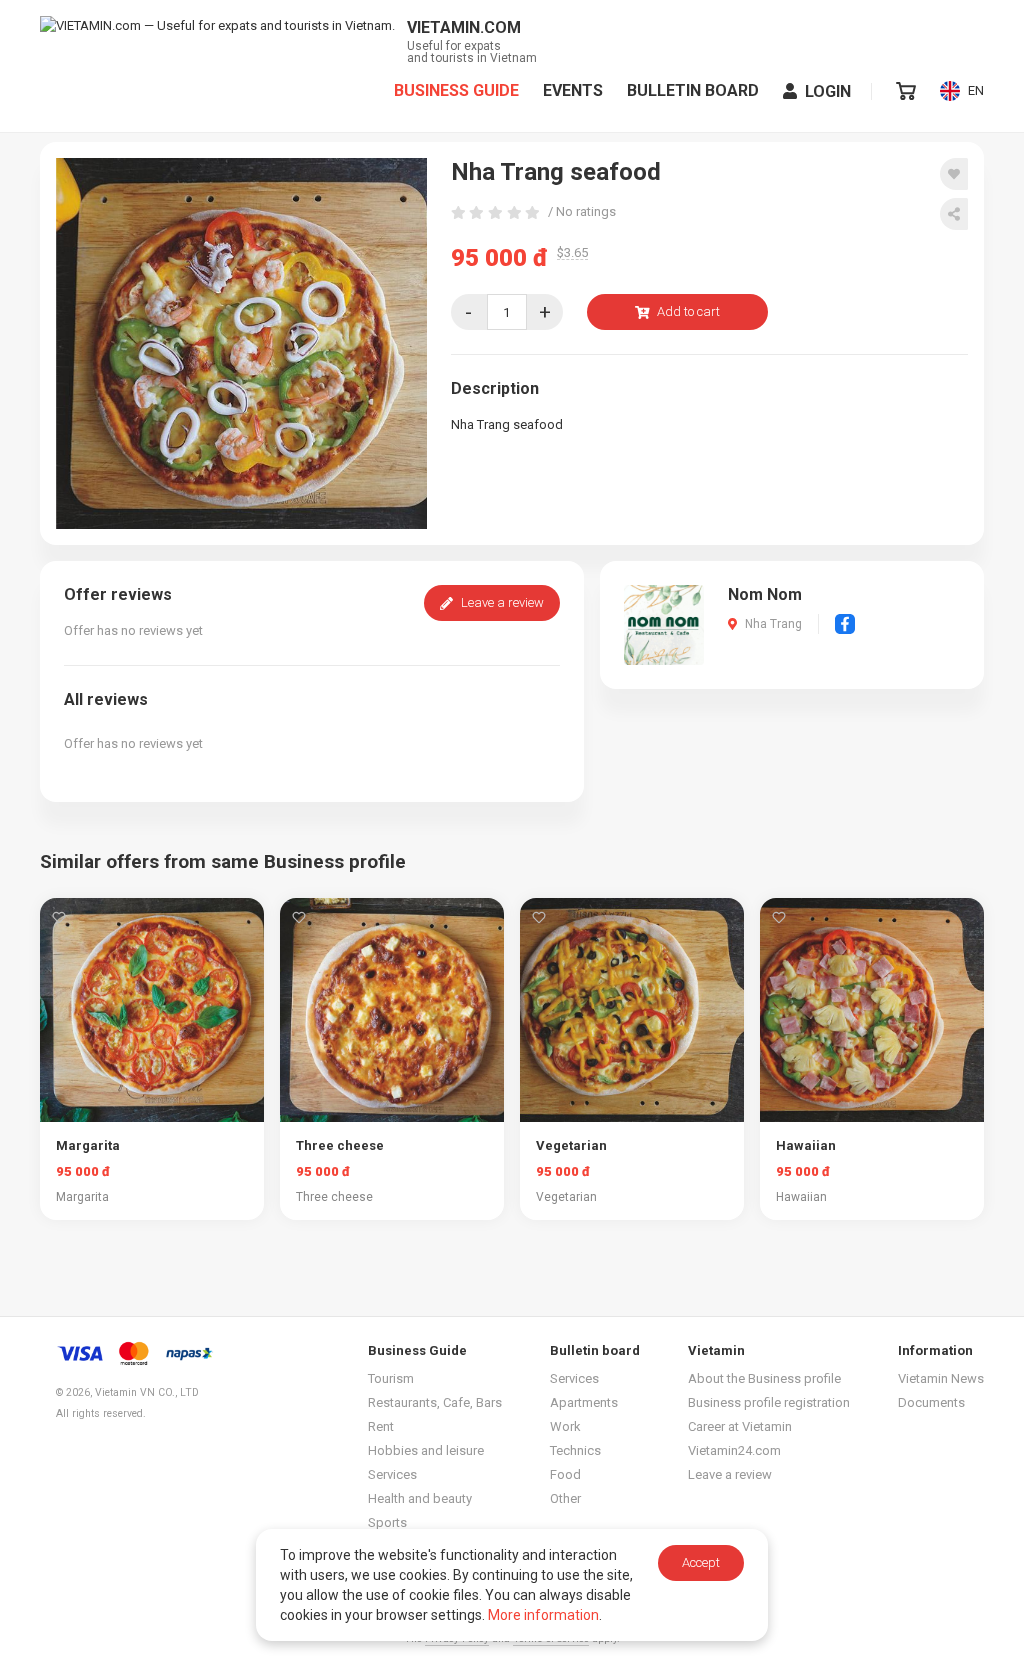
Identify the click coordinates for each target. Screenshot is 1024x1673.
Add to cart (688, 311)
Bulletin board (693, 91)
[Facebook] (845, 624)
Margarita (88, 1145)
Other (565, 1498)
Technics (575, 1450)
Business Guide (456, 91)
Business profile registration (769, 1402)
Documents (931, 1402)
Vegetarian (571, 1145)
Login (828, 91)
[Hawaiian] (872, 1010)
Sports (387, 1522)
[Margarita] (152, 1010)
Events (573, 91)
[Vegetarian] (632, 1010)
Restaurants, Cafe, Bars (435, 1402)
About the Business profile (764, 1378)
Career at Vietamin (740, 1426)
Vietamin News (941, 1378)
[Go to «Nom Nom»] (664, 623)
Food (565, 1474)
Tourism (391, 1378)
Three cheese (340, 1145)
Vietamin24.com (734, 1450)
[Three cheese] (392, 1010)
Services (392, 1474)
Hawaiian (806, 1145)
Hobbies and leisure (426, 1450)
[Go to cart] (906, 91)
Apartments (584, 1402)
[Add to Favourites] (954, 174)
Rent (381, 1426)
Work (565, 1426)
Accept (701, 1562)
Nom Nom (765, 594)
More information (543, 1615)
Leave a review (502, 602)
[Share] (954, 214)
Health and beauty (420, 1498)
